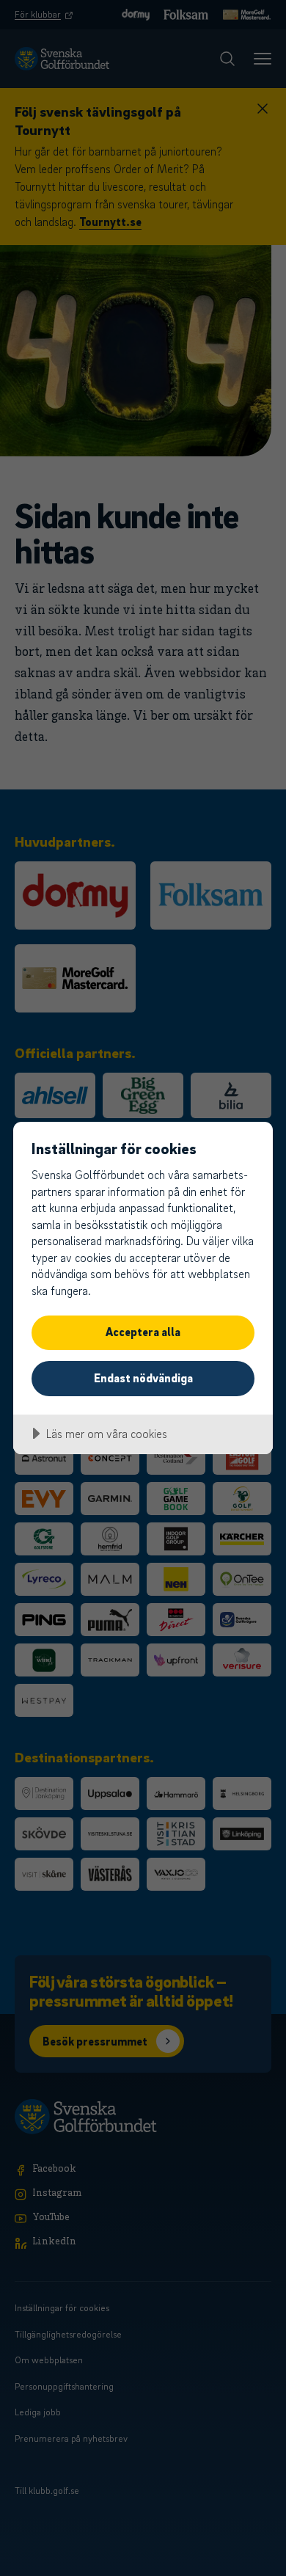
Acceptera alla (143, 1332)
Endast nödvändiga (143, 1378)
